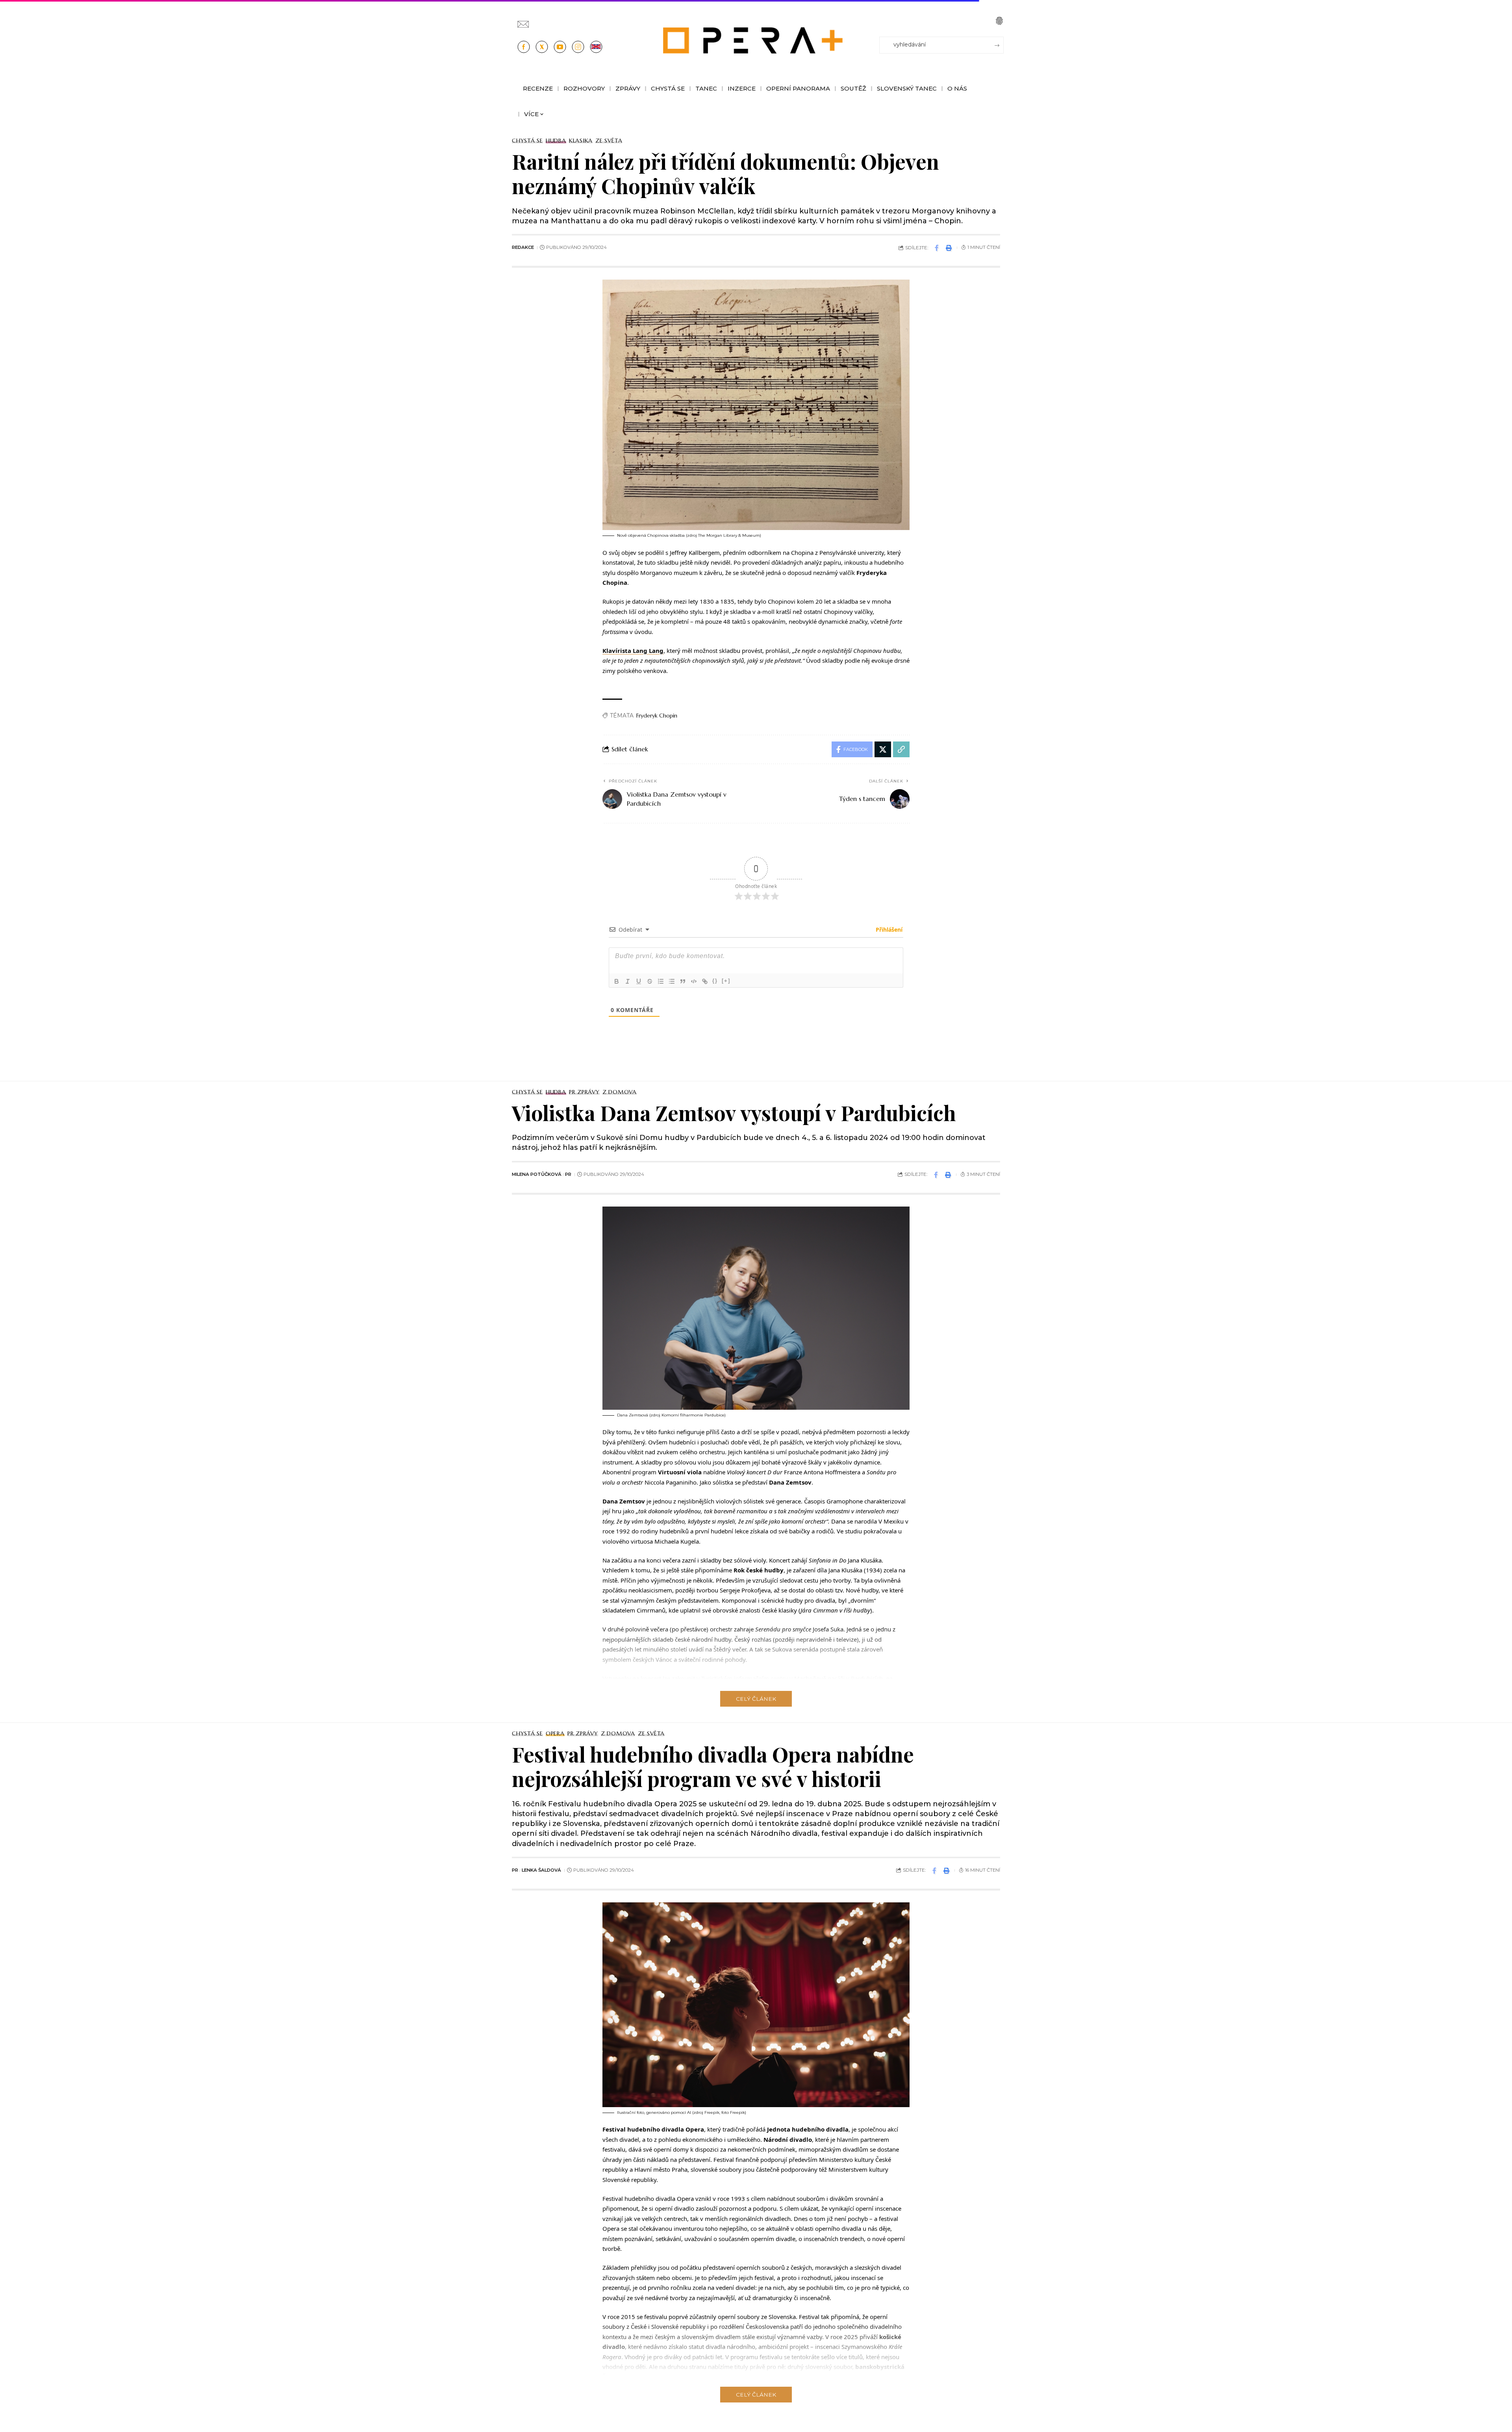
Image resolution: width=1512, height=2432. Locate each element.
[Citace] (683, 981)
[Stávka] (650, 981)
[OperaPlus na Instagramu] (578, 47)
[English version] (596, 47)
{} (715, 981)
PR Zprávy (584, 1092)
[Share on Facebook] (937, 248)
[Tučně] (617, 981)
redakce (523, 247)
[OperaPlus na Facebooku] (524, 47)
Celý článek (756, 1699)
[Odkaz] (705, 981)
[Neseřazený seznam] (672, 981)
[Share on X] (883, 749)
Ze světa (609, 141)
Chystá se (527, 141)
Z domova (620, 1092)
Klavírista (633, 651)
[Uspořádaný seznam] (661, 981)
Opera (555, 1733)
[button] (999, 21)
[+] (726, 981)
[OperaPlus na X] (542, 47)
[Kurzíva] (628, 981)
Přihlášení (888, 930)
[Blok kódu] (694, 981)
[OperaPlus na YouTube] (560, 47)
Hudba (556, 141)
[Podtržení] (639, 981)
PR (568, 1174)
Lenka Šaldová (541, 1870)
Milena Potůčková (537, 1174)
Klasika (581, 141)
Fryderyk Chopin (657, 716)
